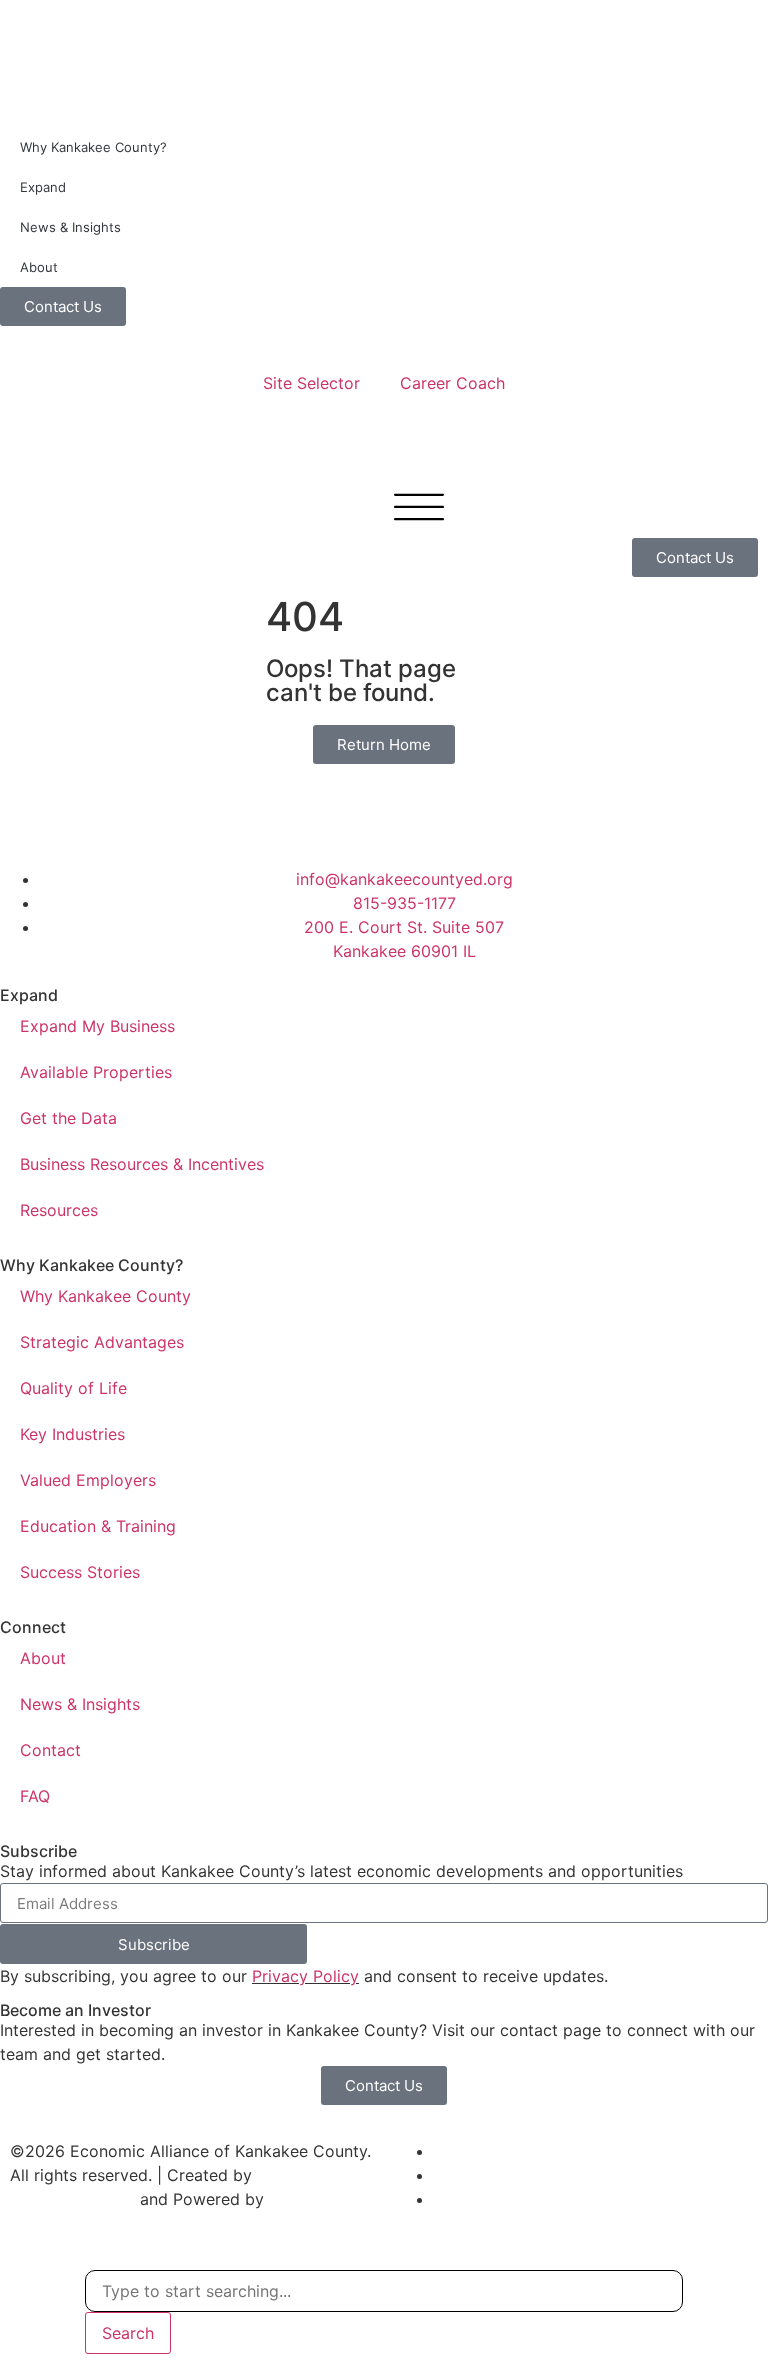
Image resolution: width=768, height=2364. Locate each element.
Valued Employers (88, 1480)
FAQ (35, 1796)
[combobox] (384, 2291)
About (39, 267)
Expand (43, 187)
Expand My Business (97, 1026)
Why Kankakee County (105, 1296)
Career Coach (452, 383)
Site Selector (311, 383)
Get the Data (68, 1118)
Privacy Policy (305, 1976)
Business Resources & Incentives (142, 1164)
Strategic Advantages (102, 1342)
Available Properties (96, 1072)
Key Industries (72, 1434)
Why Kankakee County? (93, 147)
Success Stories (80, 1572)
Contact (50, 1750)
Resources (59, 1210)
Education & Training (98, 1526)
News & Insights (70, 227)
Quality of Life (73, 1388)
